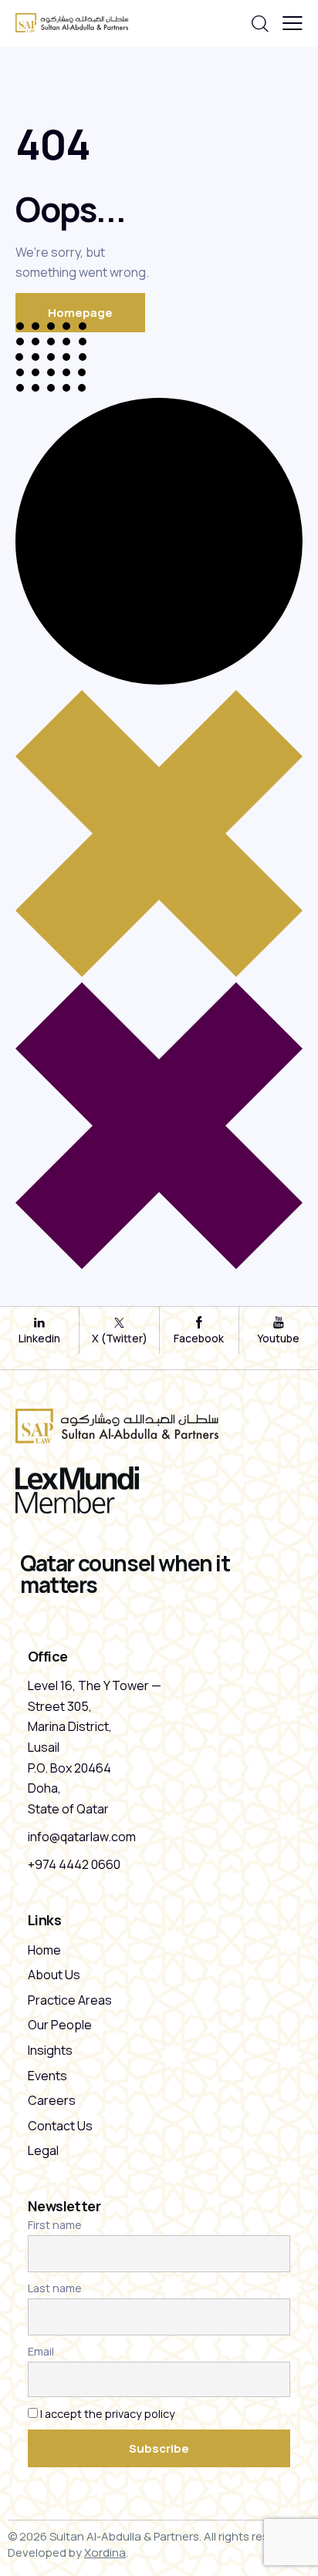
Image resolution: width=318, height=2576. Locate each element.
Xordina (105, 2552)
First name (55, 2225)
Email (41, 2351)
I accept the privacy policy (108, 2414)
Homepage (80, 313)
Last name (55, 2288)
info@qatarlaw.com (82, 1837)
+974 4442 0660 (74, 1864)
